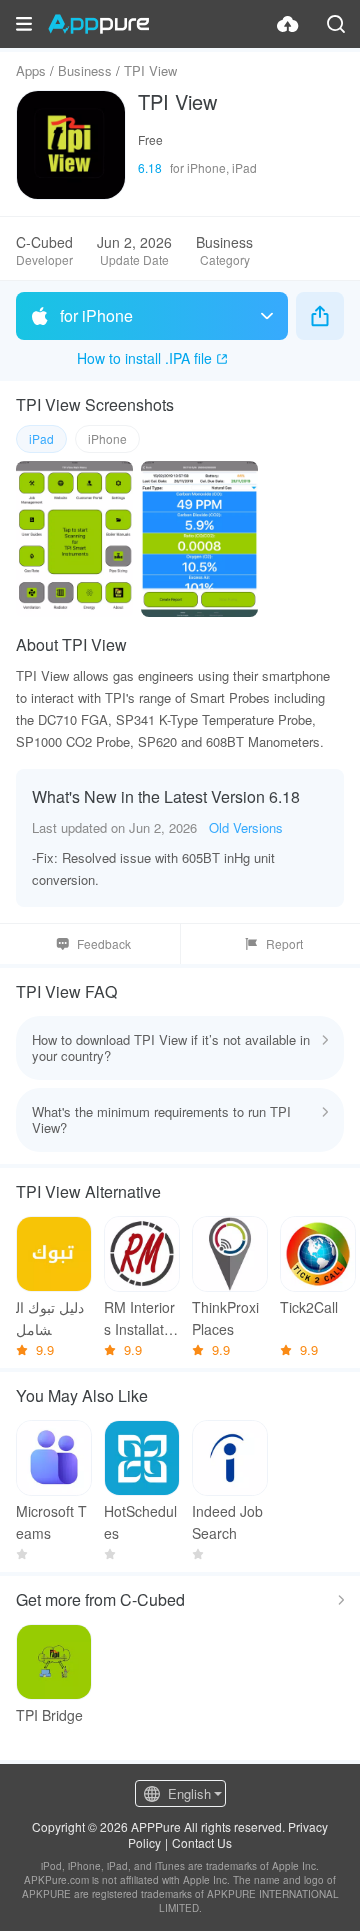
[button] (24, 24)
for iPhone (96, 315)
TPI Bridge (49, 1715)
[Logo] (98, 24)
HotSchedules (140, 1522)
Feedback (104, 943)
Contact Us (202, 1842)
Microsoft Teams (51, 1522)
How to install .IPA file (144, 358)
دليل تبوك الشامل (50, 1318)
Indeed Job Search (227, 1522)
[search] (336, 24)
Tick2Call (309, 1307)
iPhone (107, 438)
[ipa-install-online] (288, 24)
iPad (41, 438)
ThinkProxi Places (225, 1318)
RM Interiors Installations (139, 1318)
